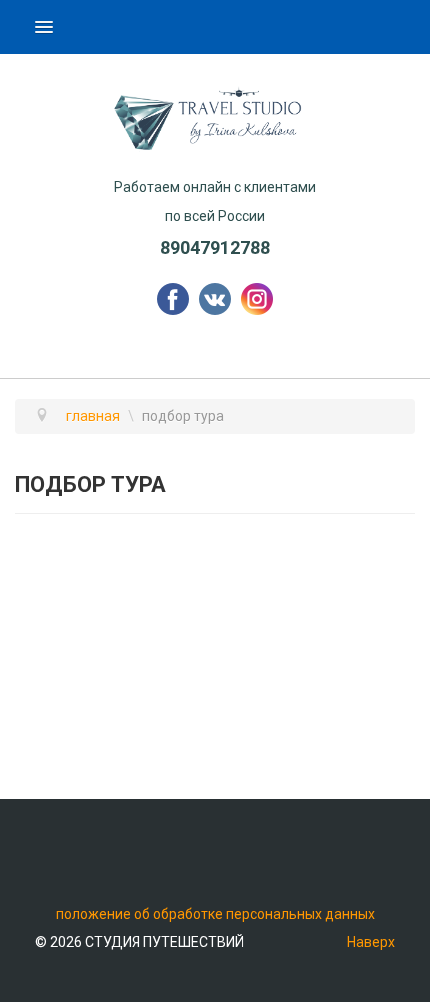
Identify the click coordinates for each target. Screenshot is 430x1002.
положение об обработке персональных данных (215, 914)
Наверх (371, 942)
